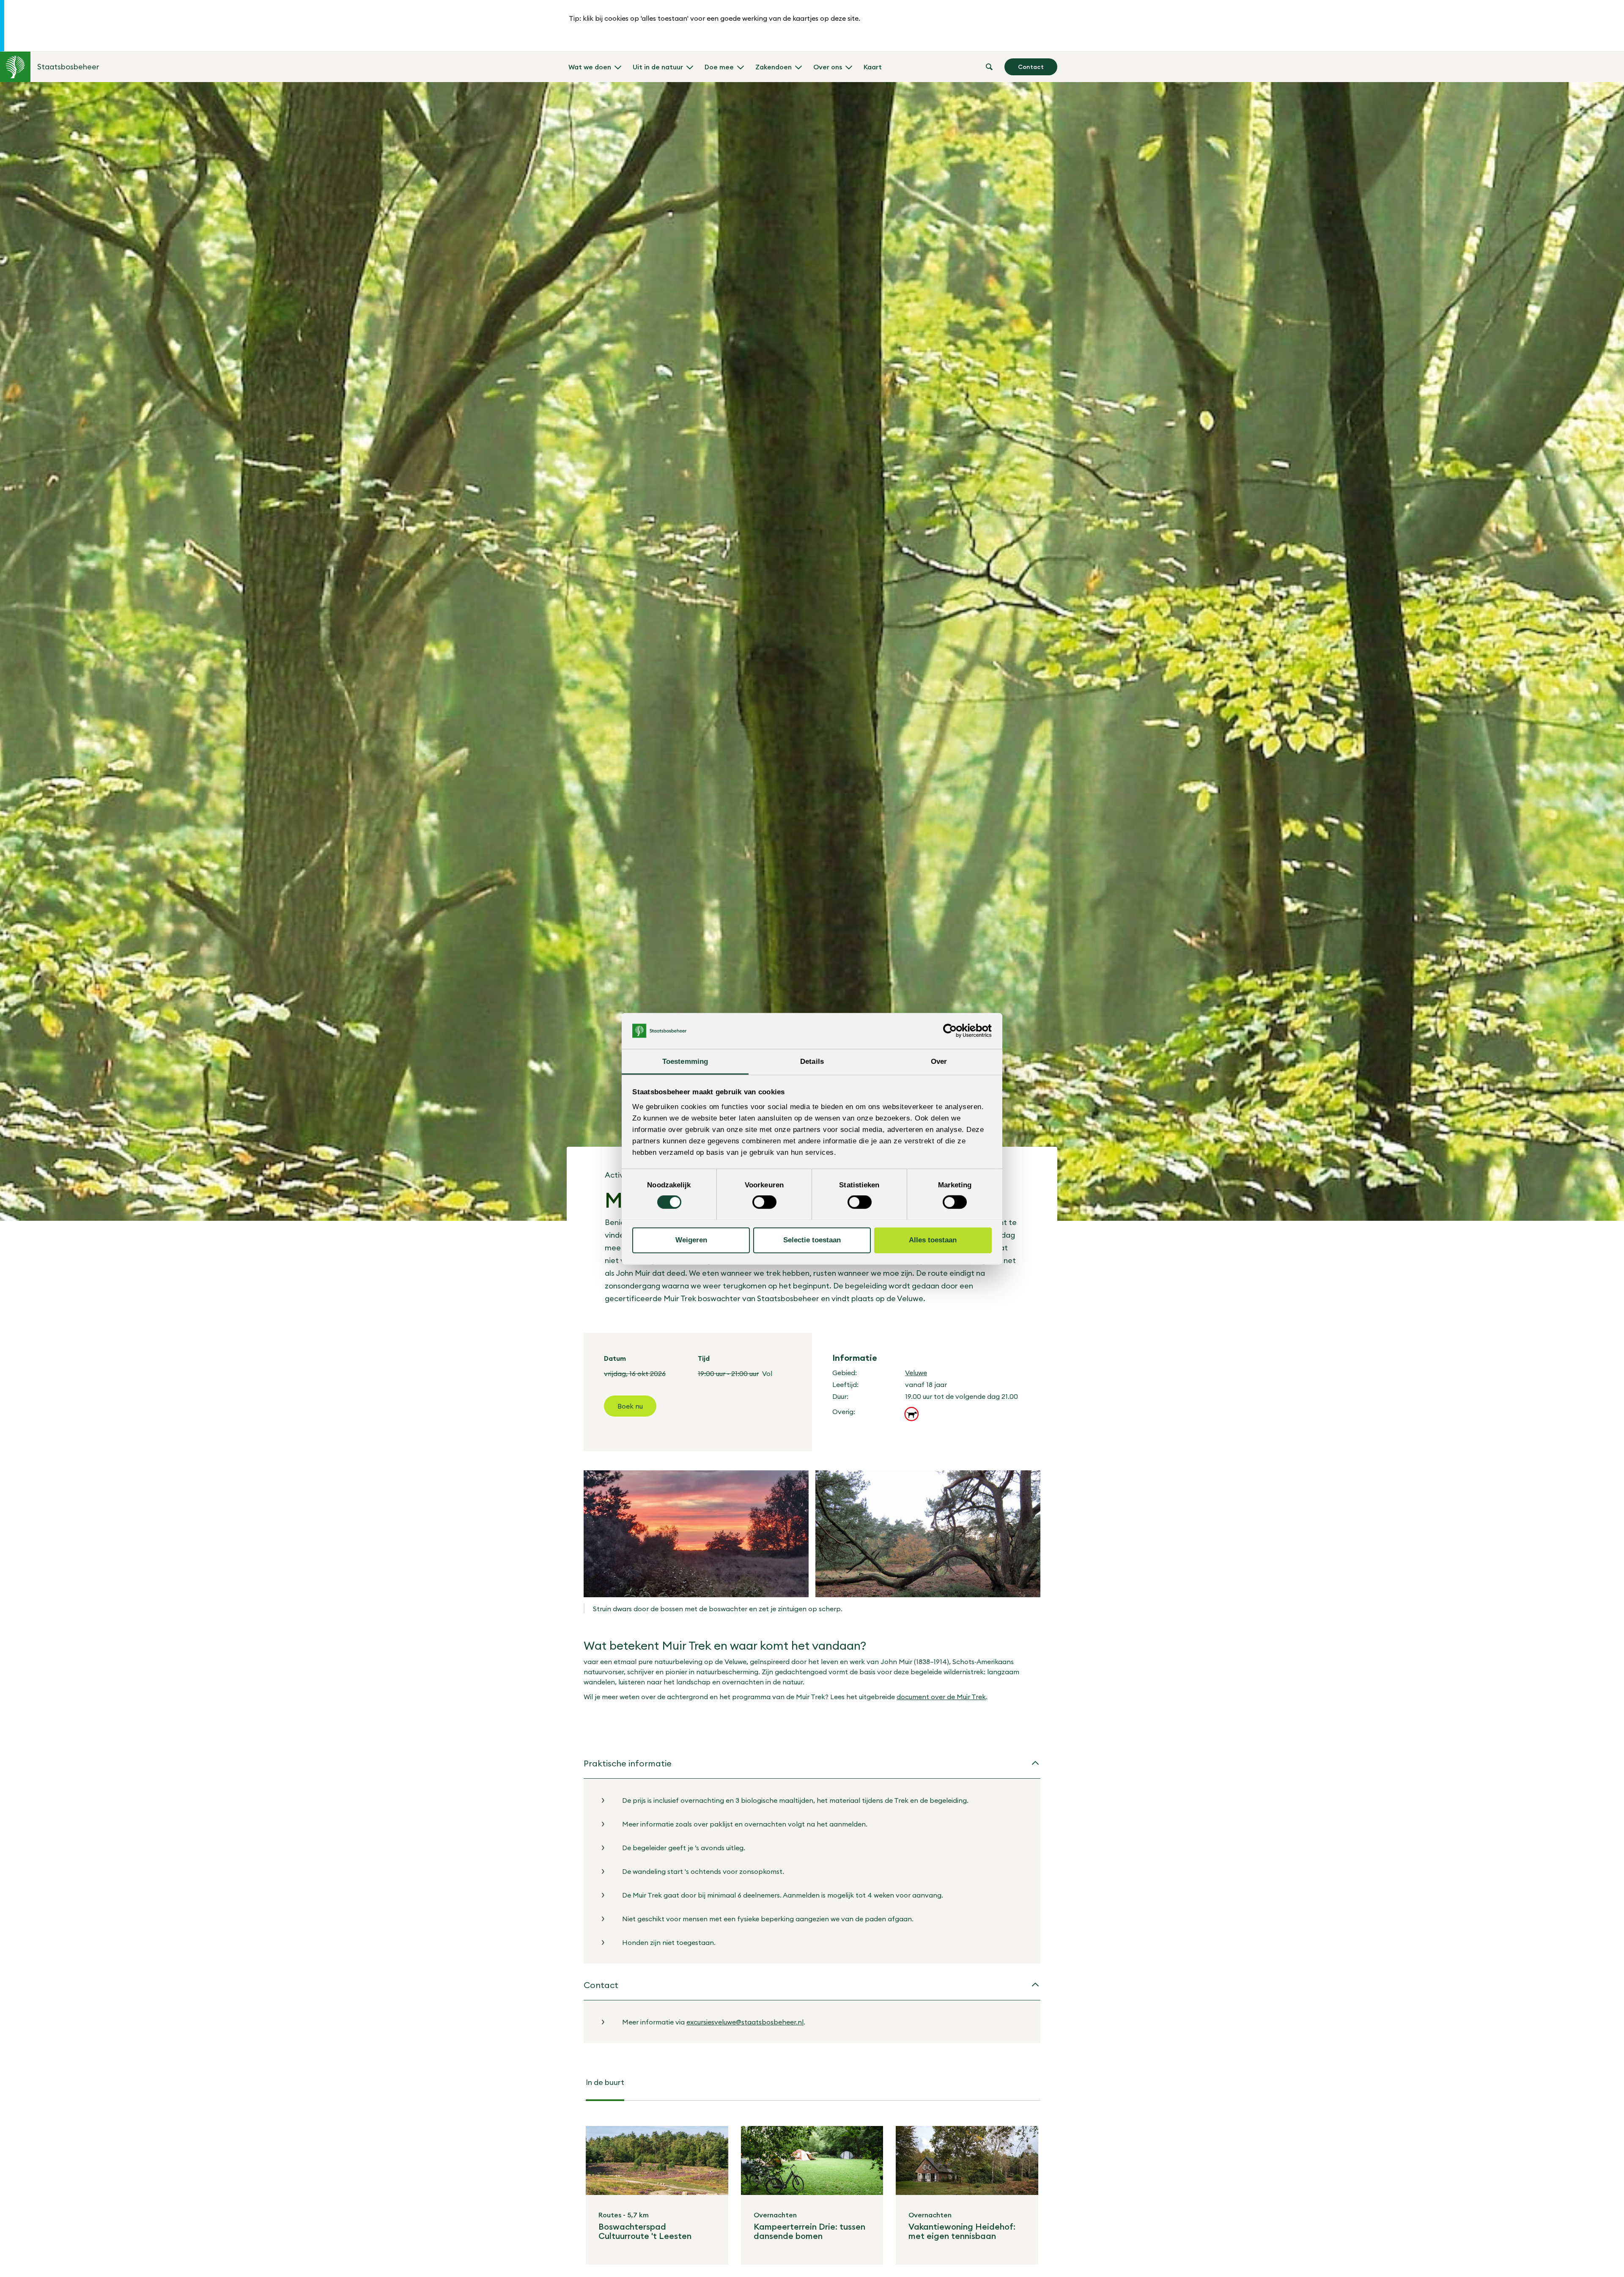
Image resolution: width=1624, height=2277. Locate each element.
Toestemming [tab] (685, 1061)
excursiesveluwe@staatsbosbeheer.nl (745, 2022)
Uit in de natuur (658, 67)
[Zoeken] (989, 67)
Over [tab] (939, 1061)
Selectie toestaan (812, 1240)
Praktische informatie (628, 1763)
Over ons (828, 67)
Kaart (873, 67)
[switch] (764, 1202)
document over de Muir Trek (941, 1697)
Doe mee (719, 67)
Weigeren (691, 1240)
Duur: (840, 1396)
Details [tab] (812, 1061)
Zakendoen (774, 67)
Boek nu (630, 1406)
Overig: (844, 1412)
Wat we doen (590, 67)
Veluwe (916, 1373)
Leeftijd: (845, 1384)
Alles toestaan (933, 1240)
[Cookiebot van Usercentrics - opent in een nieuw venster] (955, 1031)
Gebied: (845, 1373)
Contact (1031, 67)
